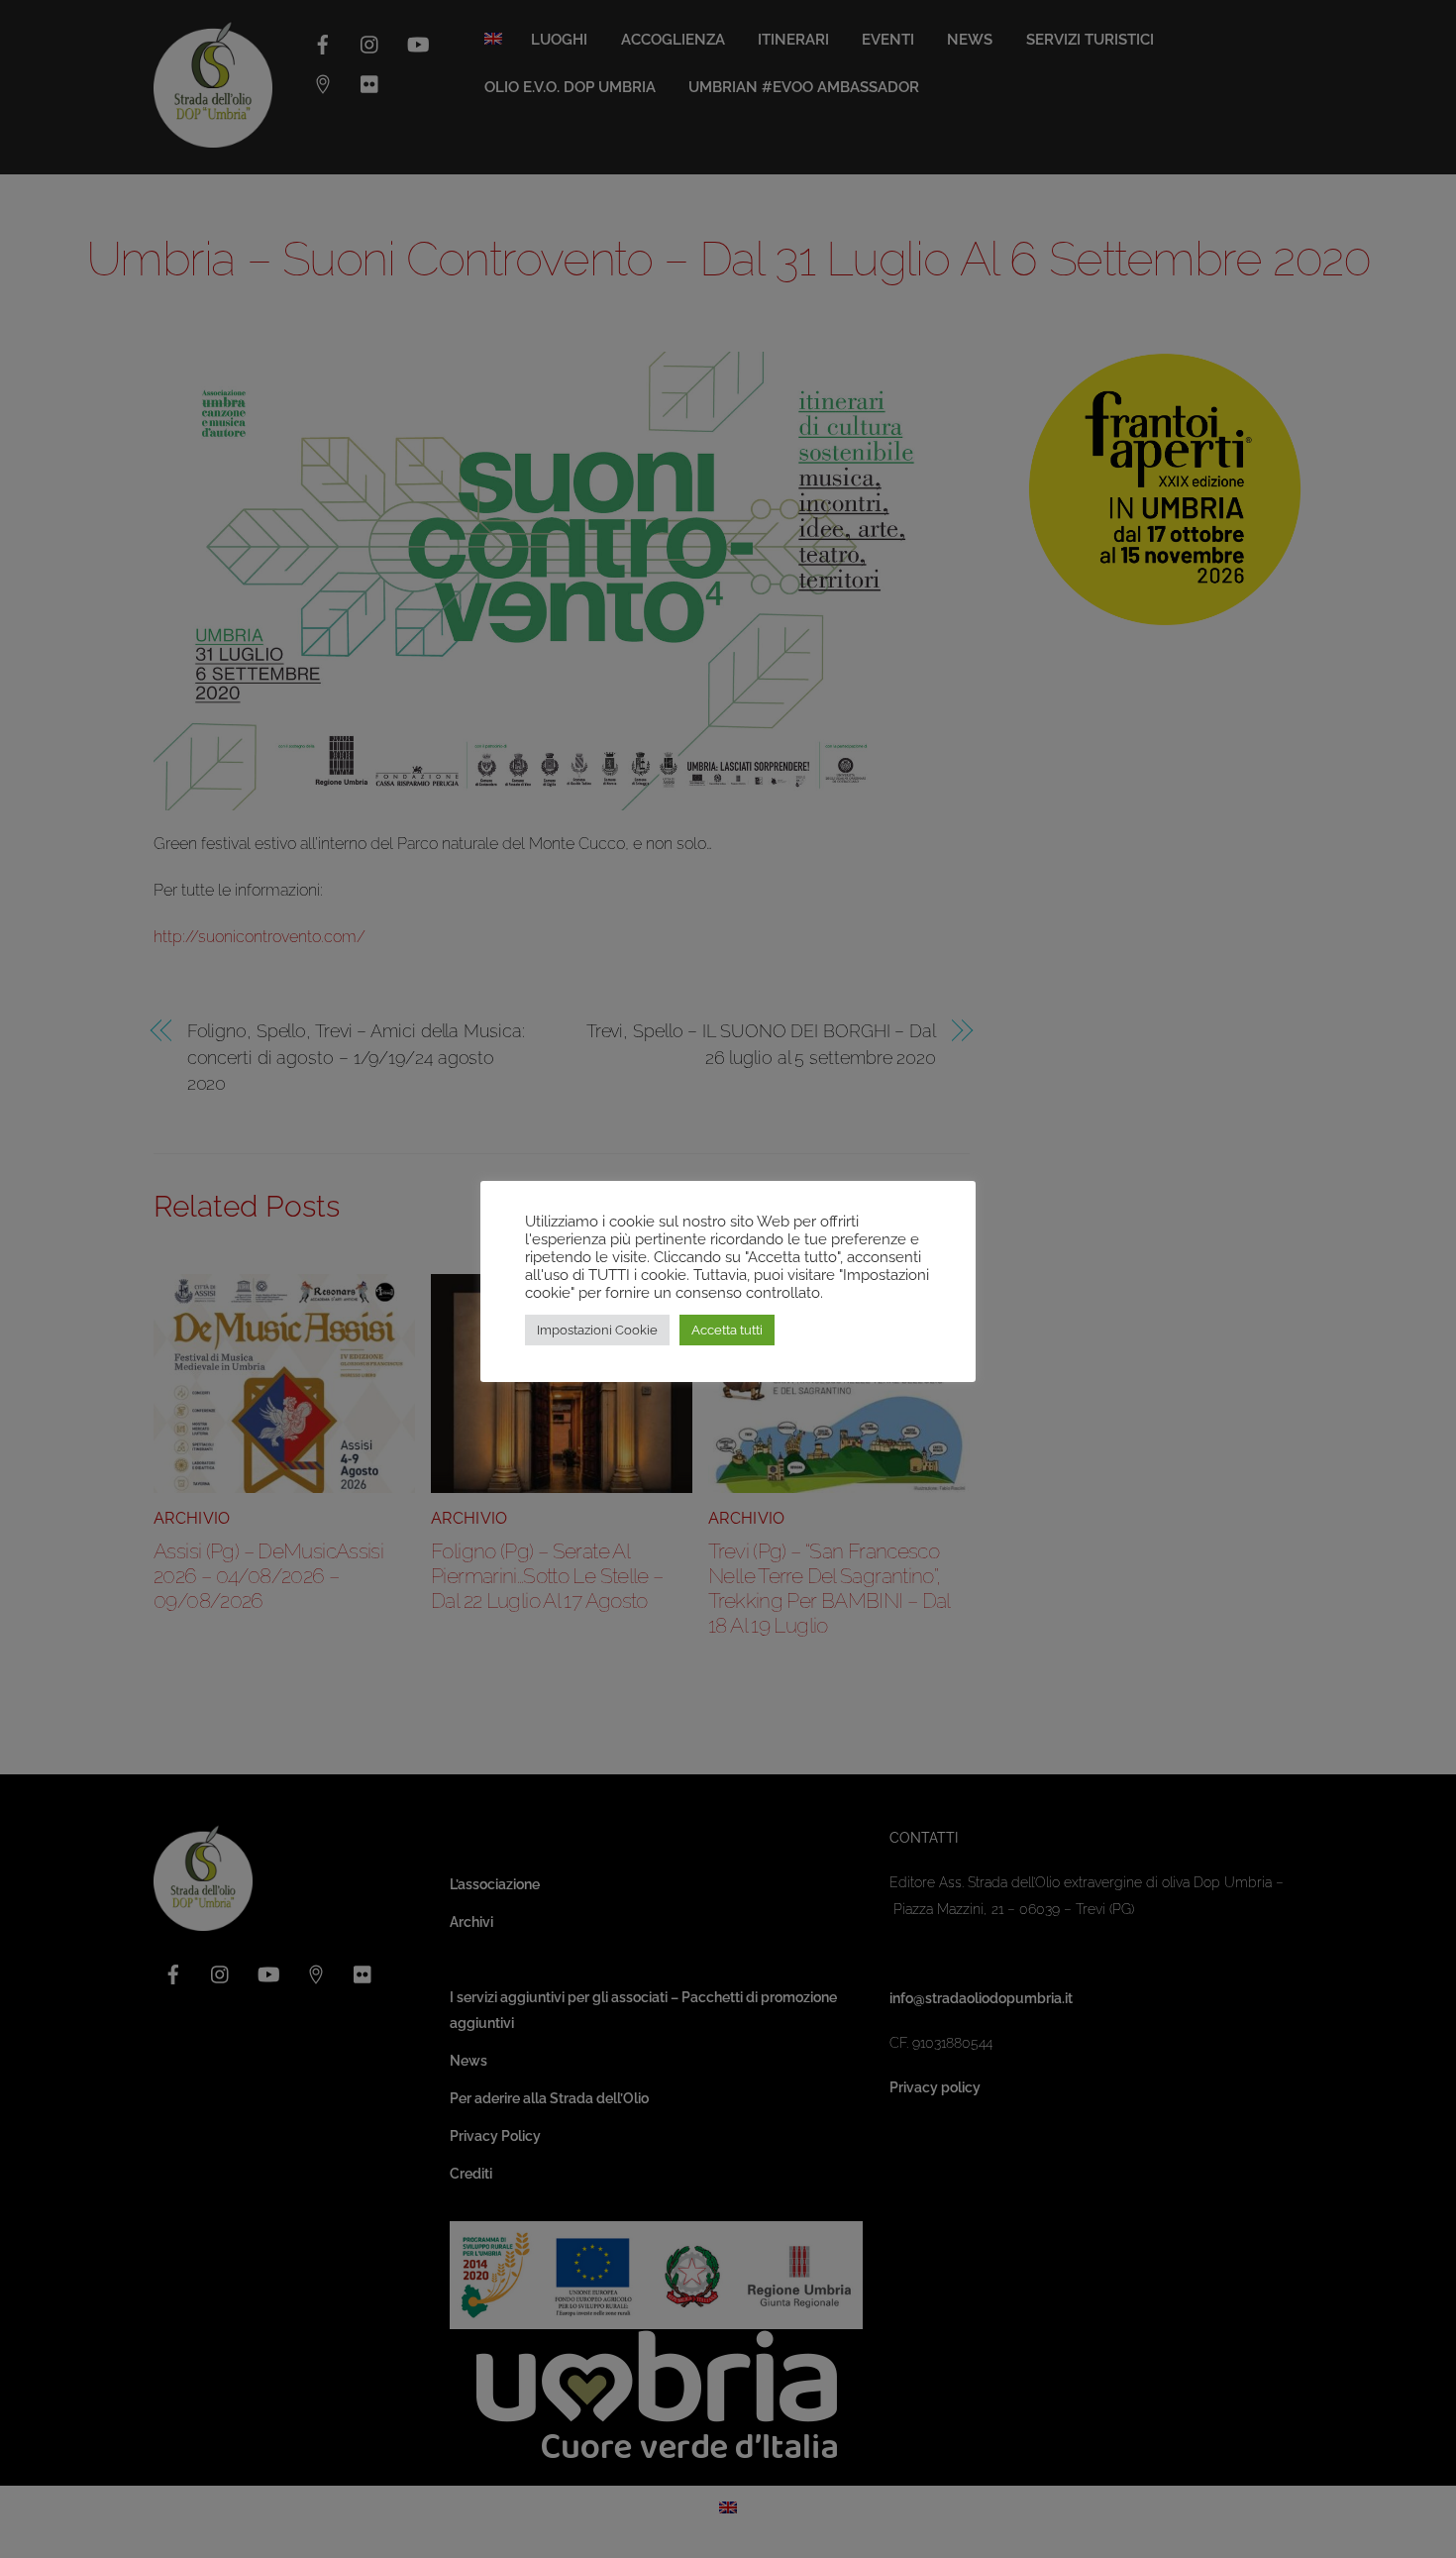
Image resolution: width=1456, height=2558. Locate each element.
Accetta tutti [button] (727, 1330)
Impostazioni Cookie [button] (597, 1330)
